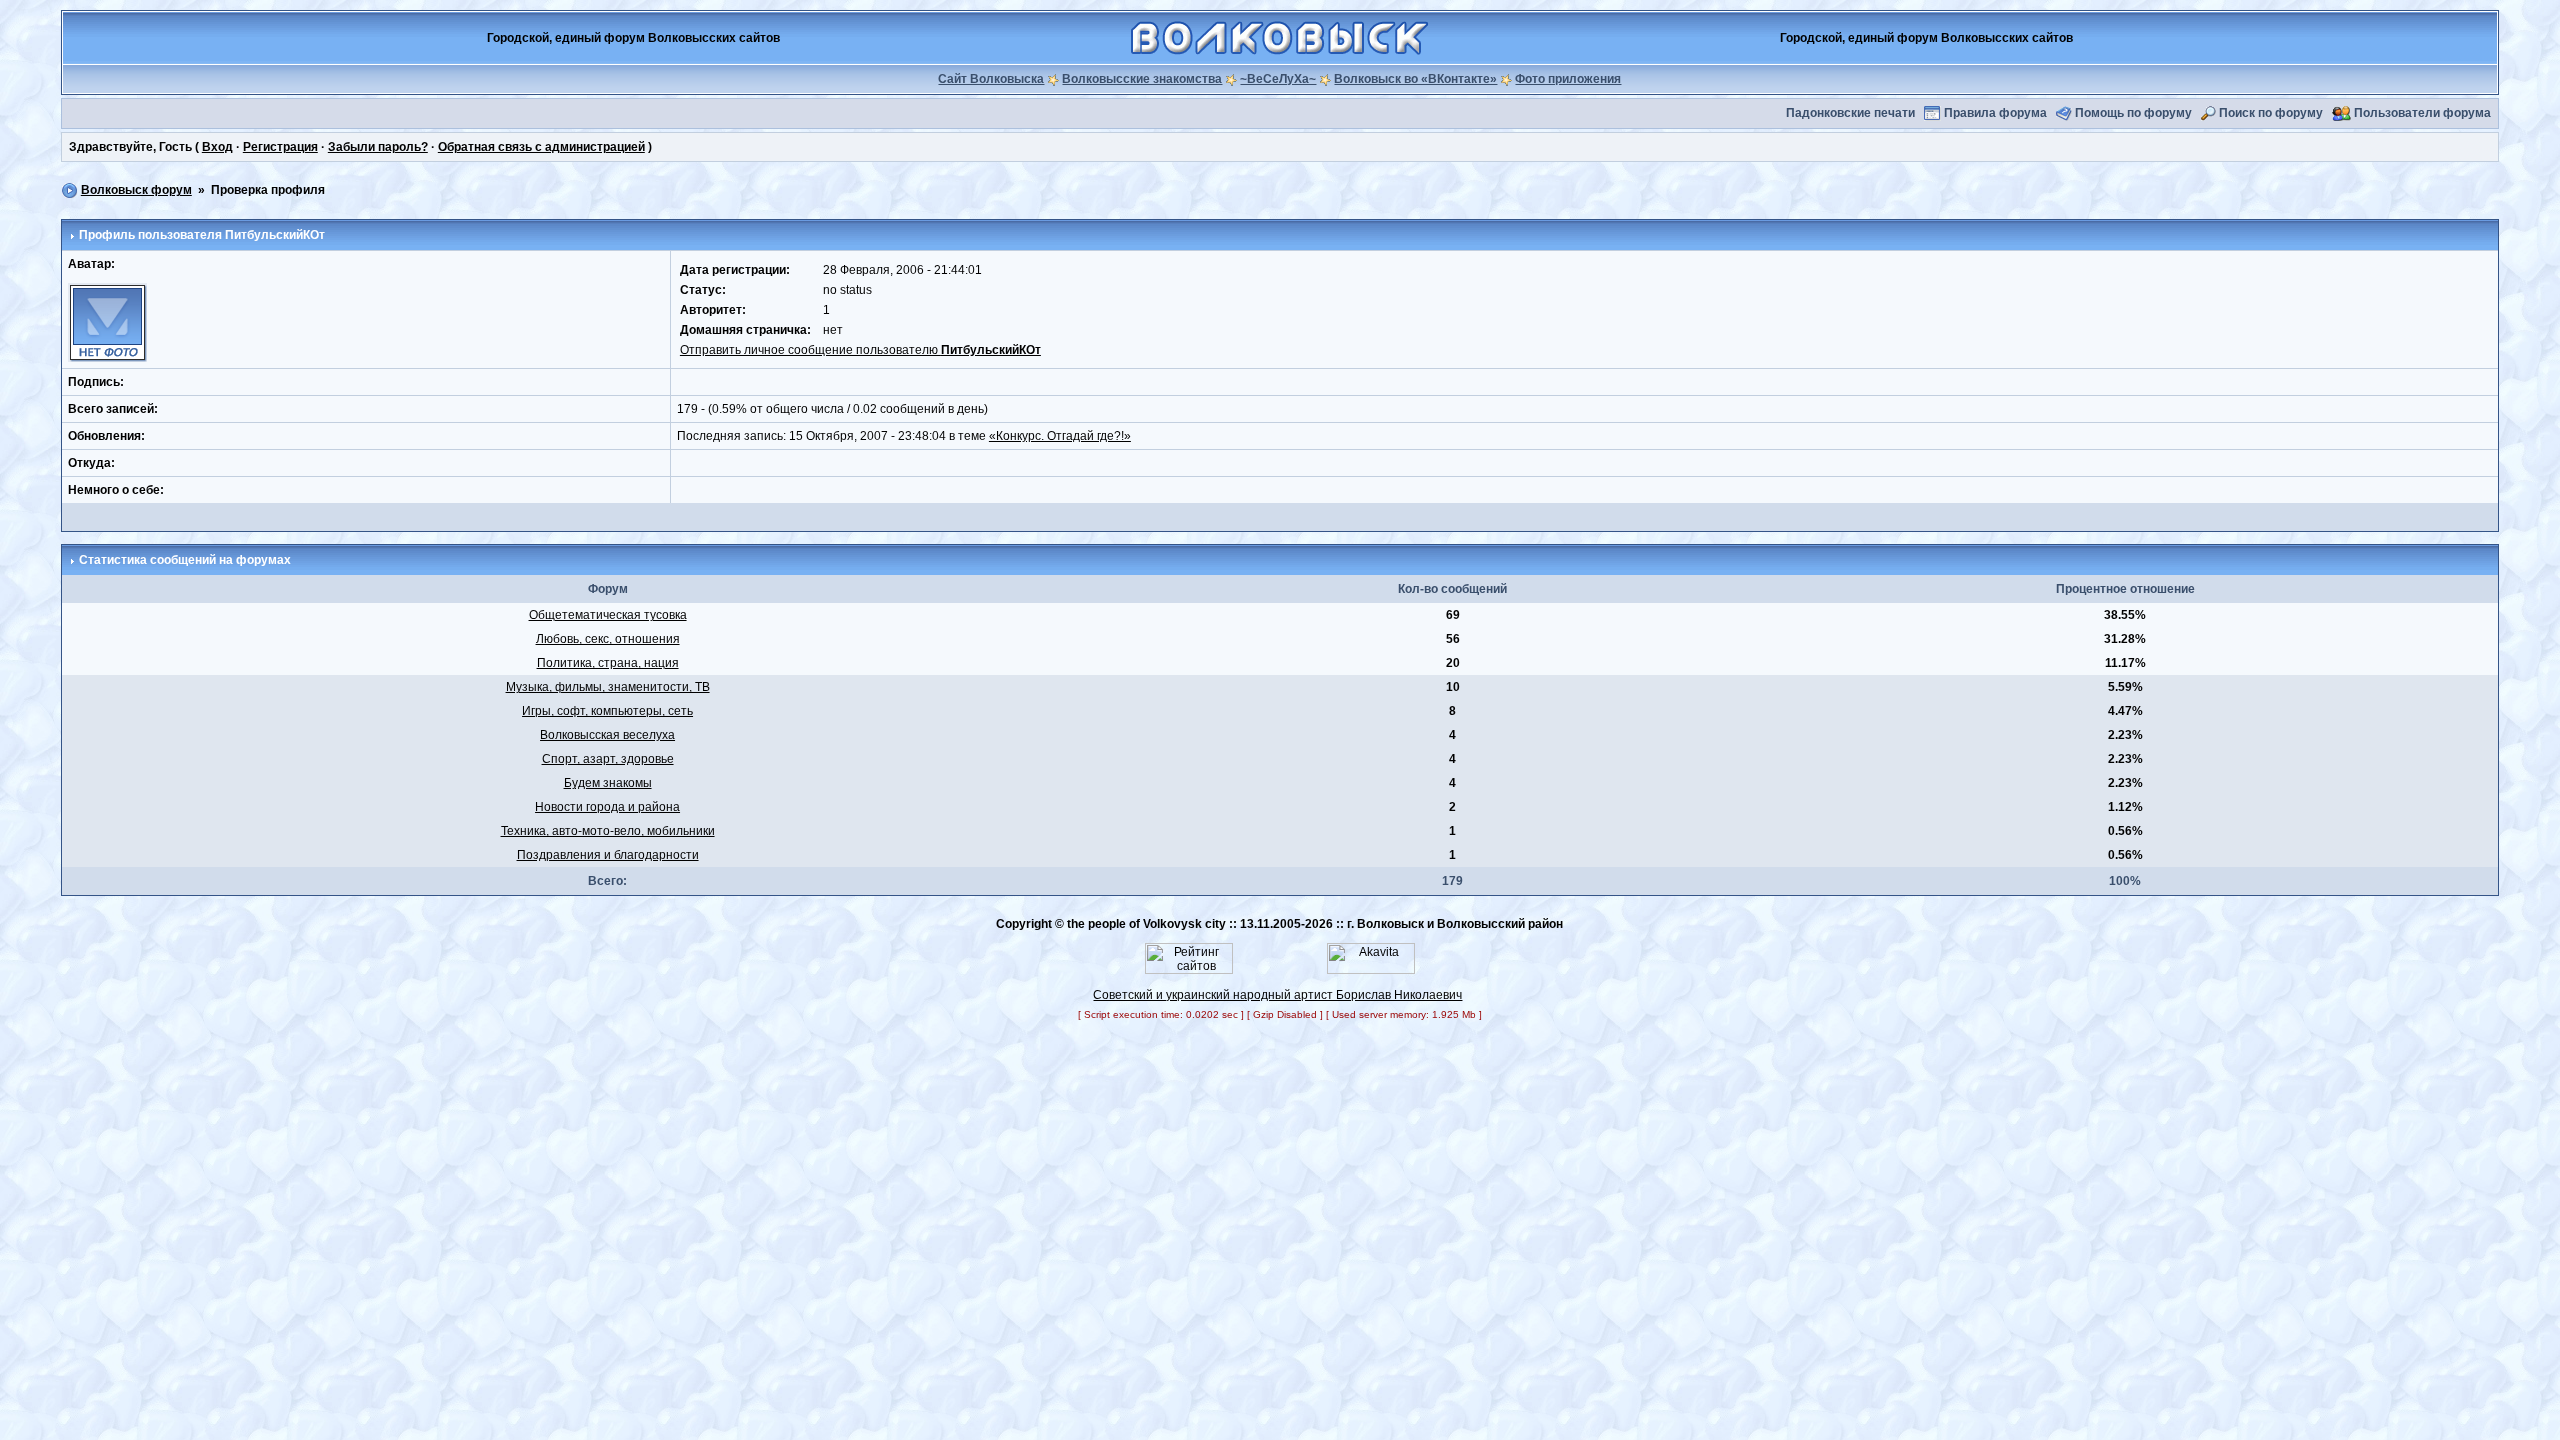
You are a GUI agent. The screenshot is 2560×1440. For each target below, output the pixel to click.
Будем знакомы (608, 783)
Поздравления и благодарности (608, 855)
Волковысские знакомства (1142, 79)
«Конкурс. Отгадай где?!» (1060, 436)
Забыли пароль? (378, 147)
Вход (217, 147)
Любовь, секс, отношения (608, 639)
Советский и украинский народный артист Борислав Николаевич (1277, 995)
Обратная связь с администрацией (541, 147)
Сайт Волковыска (991, 79)
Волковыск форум (136, 190)
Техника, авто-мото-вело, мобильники (608, 831)
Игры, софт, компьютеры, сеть (607, 711)
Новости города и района (607, 807)
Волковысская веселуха (607, 735)
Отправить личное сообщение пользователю (860, 350)
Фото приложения (1568, 79)
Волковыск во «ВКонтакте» (1415, 79)
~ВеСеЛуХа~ (1278, 79)
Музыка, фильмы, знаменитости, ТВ (608, 687)
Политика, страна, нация (608, 663)
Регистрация (280, 147)
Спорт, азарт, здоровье (608, 759)
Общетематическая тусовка (608, 615)
